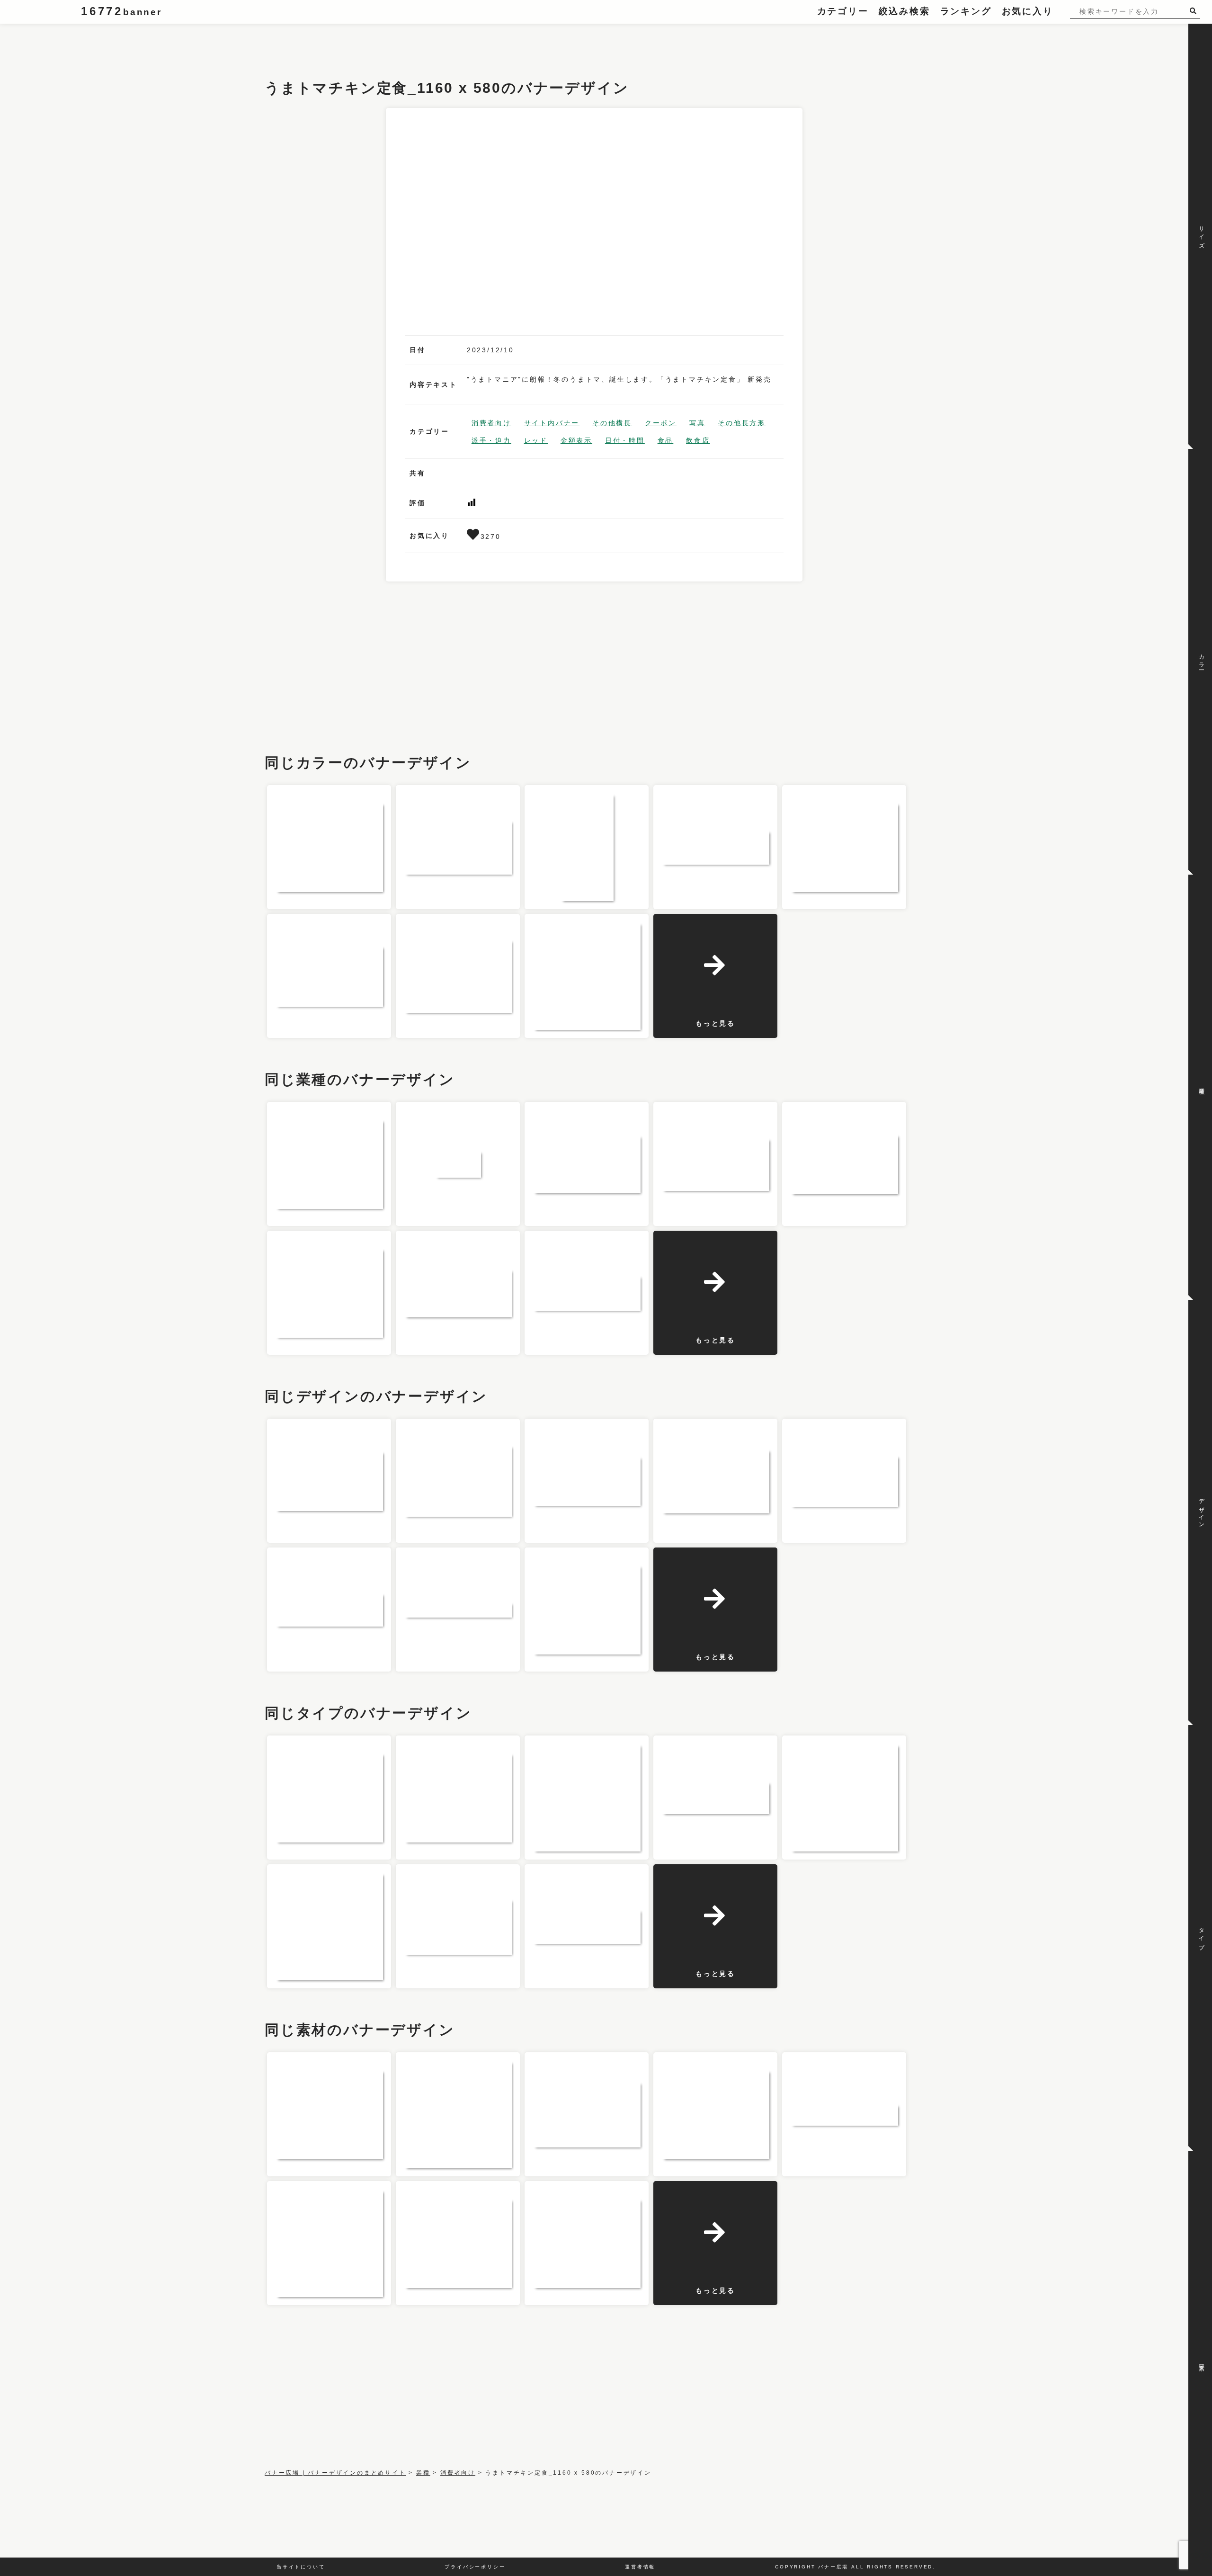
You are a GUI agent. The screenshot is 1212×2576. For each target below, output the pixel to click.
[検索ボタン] (1195, 11)
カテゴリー (843, 11)
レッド (536, 440)
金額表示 (576, 440)
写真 (697, 423)
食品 (666, 440)
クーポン (661, 423)
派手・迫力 (491, 440)
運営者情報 (640, 2567)
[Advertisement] (437, 45)
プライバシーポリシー (475, 2567)
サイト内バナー (552, 423)
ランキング (966, 11)
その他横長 (612, 423)
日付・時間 (625, 440)
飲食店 (698, 440)
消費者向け (491, 423)
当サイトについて (301, 2567)
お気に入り (1028, 11)
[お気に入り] (474, 537)
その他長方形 (742, 423)
